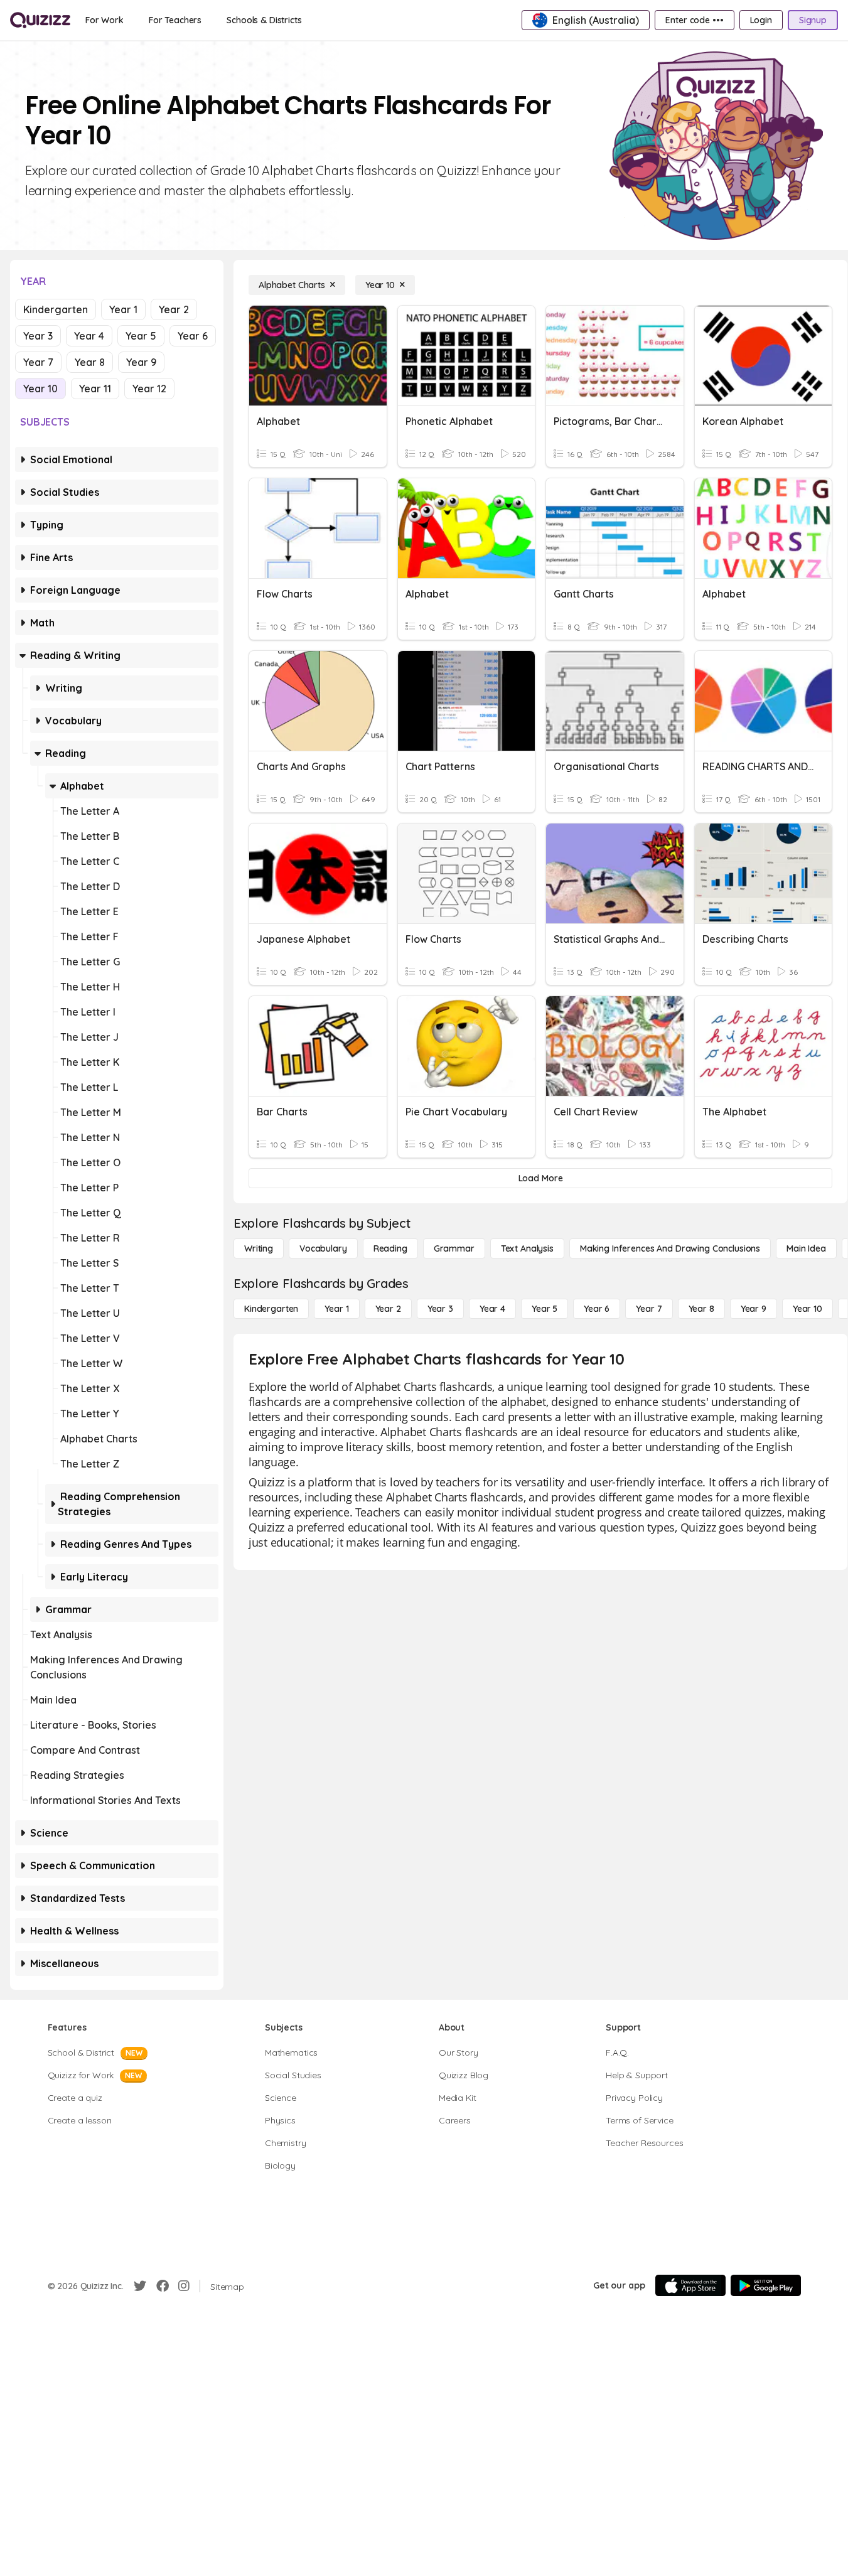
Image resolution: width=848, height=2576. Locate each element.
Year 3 (38, 336)
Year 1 (123, 309)
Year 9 (141, 362)
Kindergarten (56, 309)
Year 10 (40, 389)
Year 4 (89, 336)
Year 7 (38, 362)
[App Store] (690, 2285)
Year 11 (95, 389)
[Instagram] (184, 2286)
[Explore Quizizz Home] (40, 20)
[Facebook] (163, 2286)
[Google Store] (766, 2285)
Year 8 (90, 362)
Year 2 (174, 309)
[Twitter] (140, 2286)
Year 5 (141, 336)
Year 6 (193, 336)
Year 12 (149, 389)
